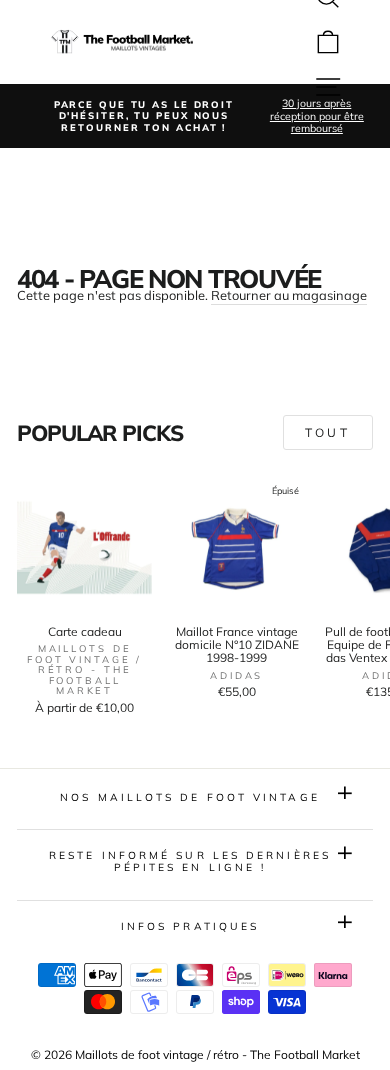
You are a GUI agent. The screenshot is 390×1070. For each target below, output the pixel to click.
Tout (327, 432)
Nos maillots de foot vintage (190, 797)
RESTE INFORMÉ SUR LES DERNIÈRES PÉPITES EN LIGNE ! (190, 861)
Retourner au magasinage (289, 295)
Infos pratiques (190, 926)
